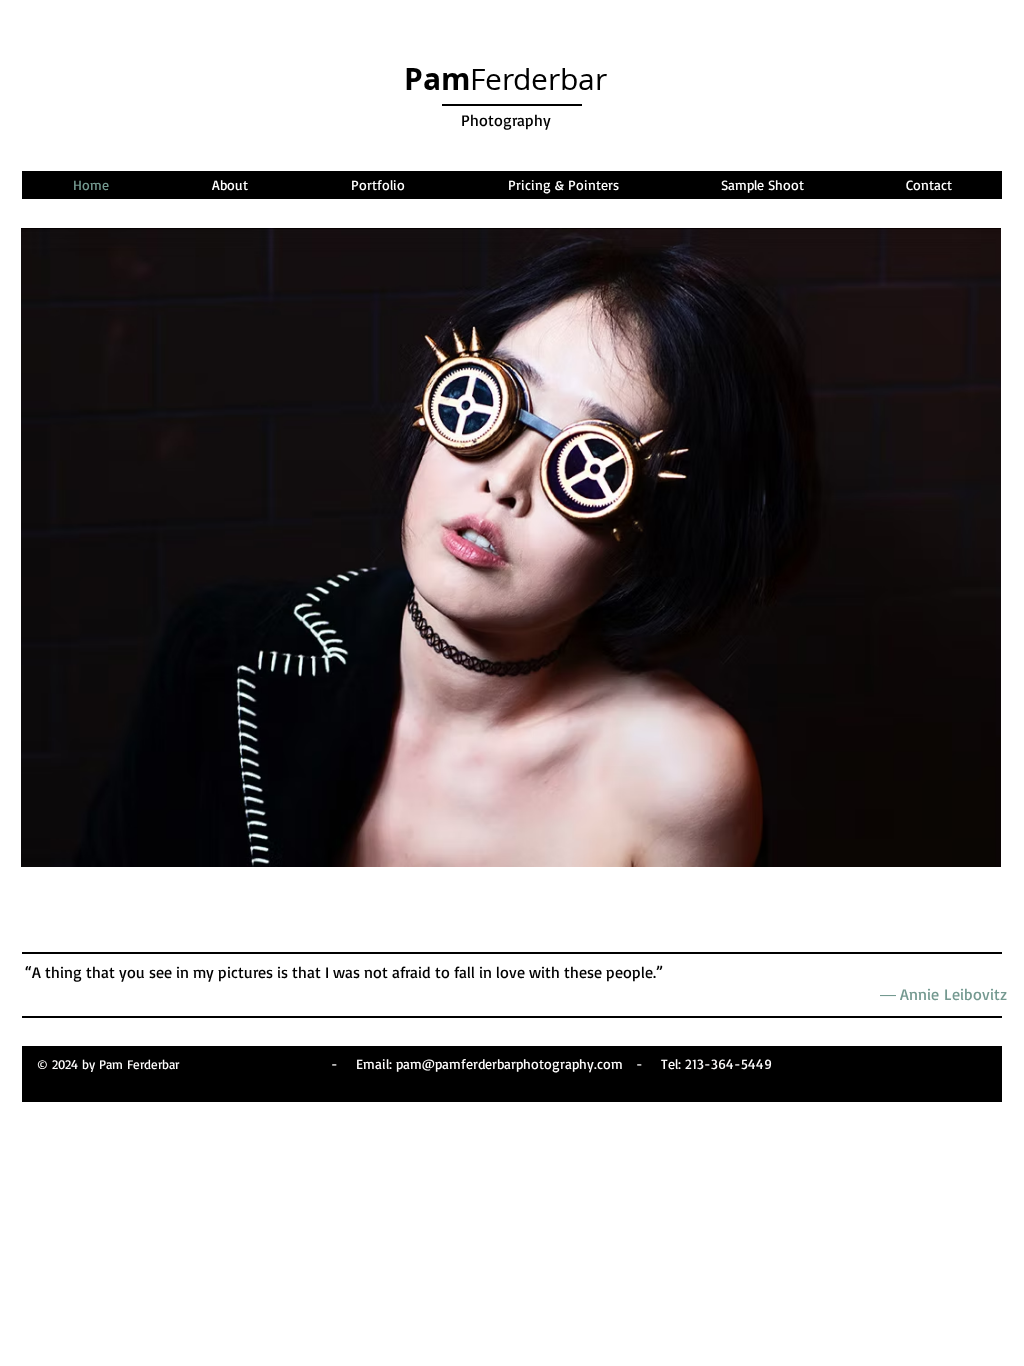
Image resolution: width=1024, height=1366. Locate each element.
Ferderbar (505, 79)
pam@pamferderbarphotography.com (509, 1063)
